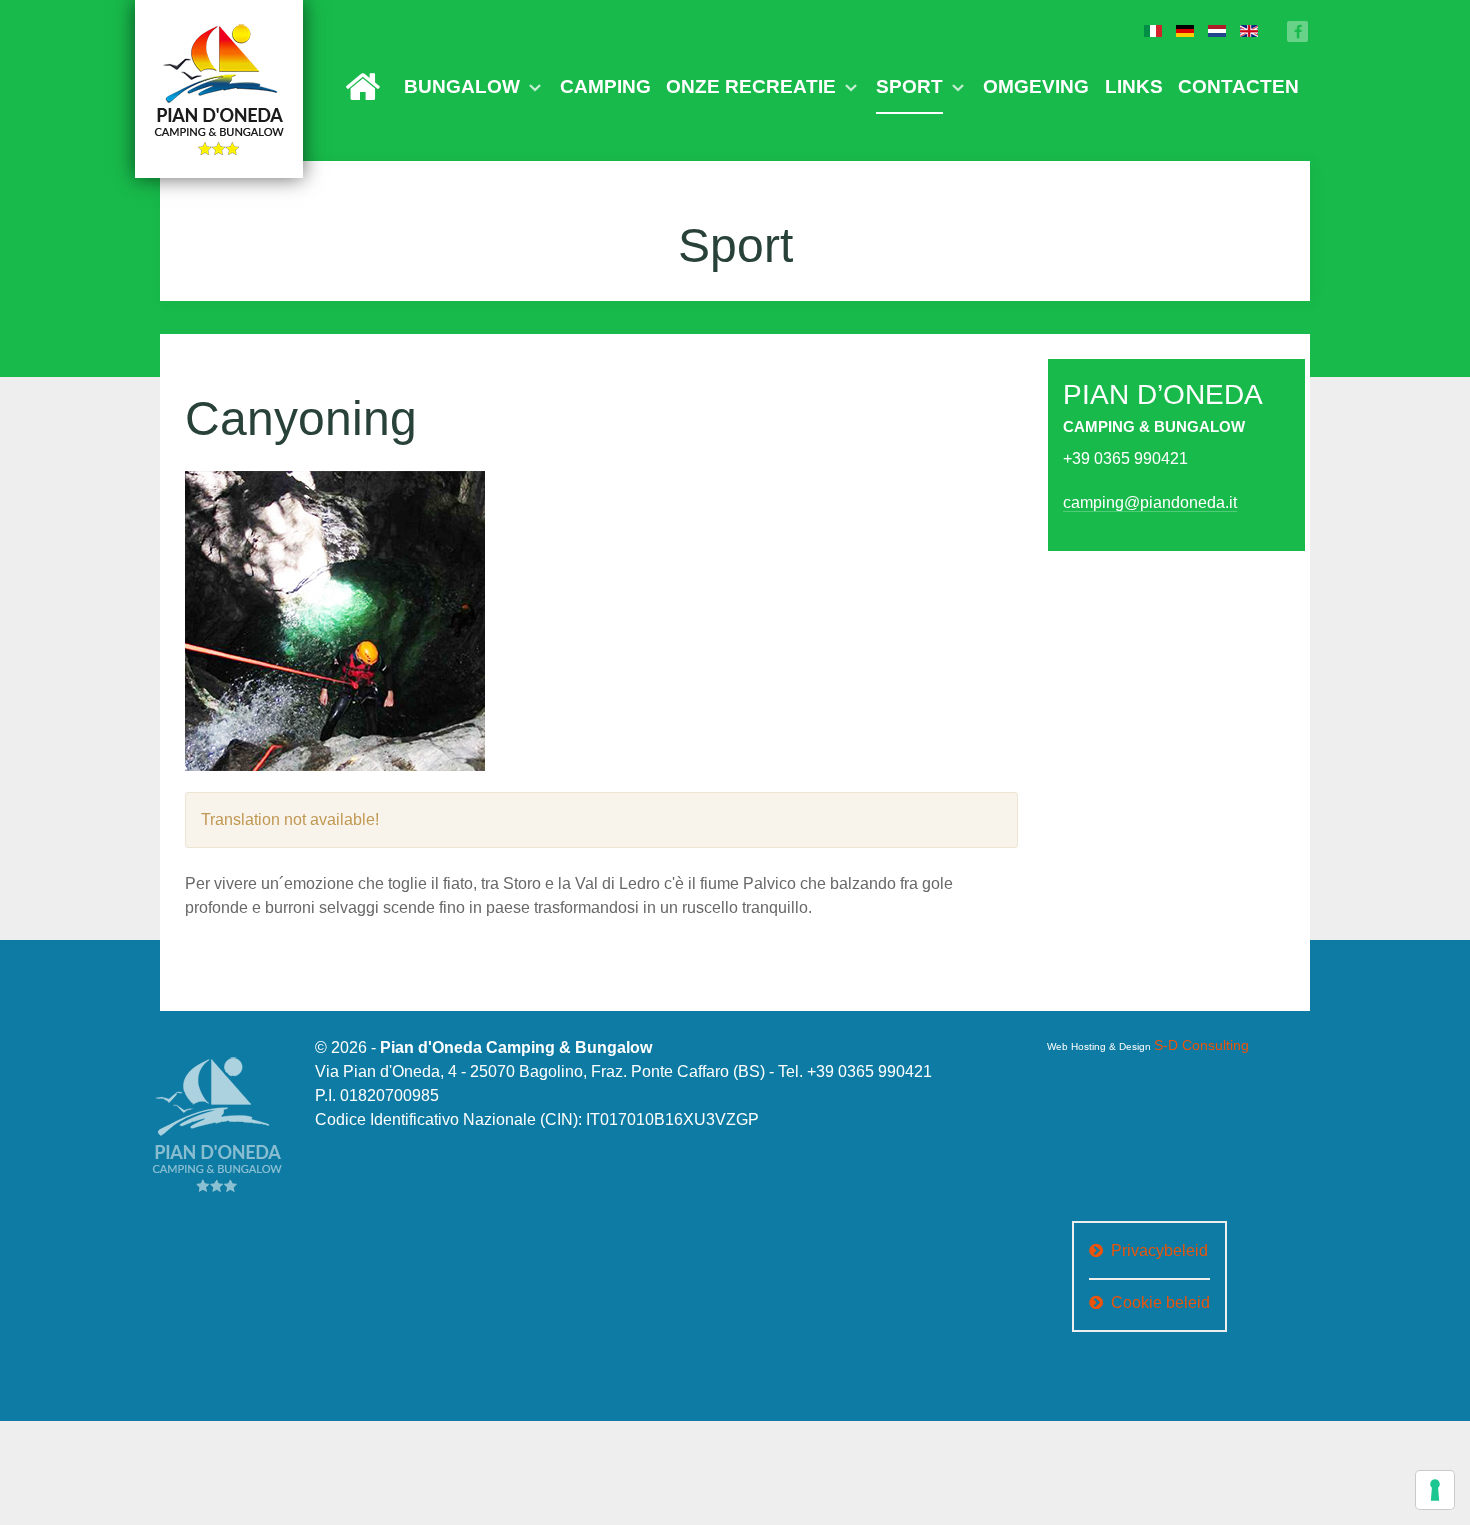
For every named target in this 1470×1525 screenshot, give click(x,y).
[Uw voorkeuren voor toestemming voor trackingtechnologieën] (1435, 1490)
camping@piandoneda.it (1130, 493)
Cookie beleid (1160, 1291)
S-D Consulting (1188, 1034)
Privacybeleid (1159, 1239)
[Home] (618, 82)
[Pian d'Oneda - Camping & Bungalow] (219, 89)
